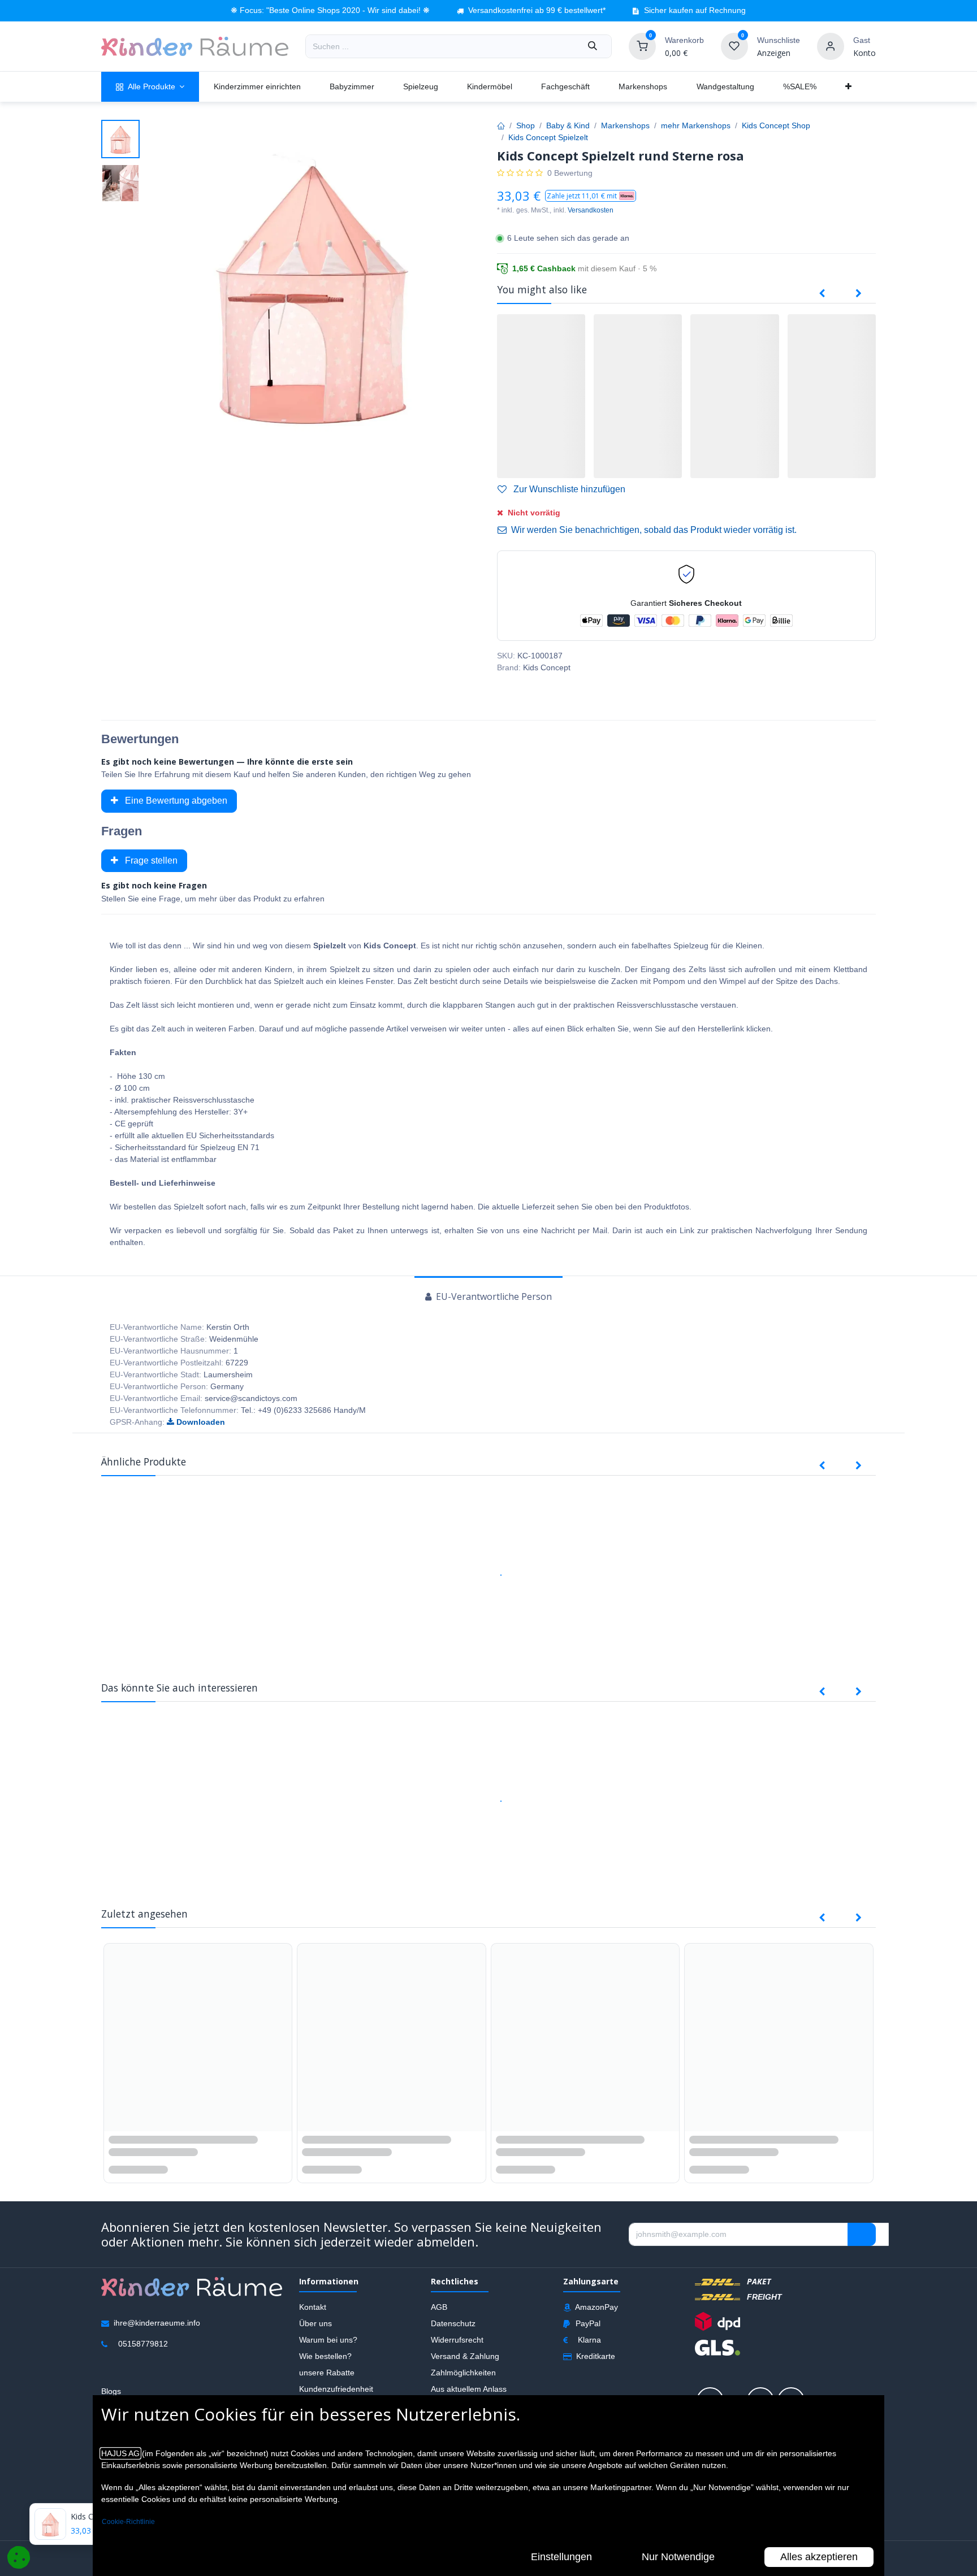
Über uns (315, 2323)
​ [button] (862, 2234)
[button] (591, 196)
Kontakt (313, 2306)
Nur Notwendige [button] (678, 2557)
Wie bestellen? (325, 2356)
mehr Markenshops (696, 125)
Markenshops (625, 125)
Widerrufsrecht (457, 2339)
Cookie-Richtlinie (128, 2522)
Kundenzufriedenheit (336, 2388)
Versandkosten (591, 210)
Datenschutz (453, 2323)
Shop (526, 125)
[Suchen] (593, 46)
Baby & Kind (568, 125)
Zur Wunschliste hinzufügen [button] (568, 489)
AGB (439, 2306)
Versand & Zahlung (465, 2356)
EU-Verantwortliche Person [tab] (493, 1296)
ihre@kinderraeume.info (157, 2322)
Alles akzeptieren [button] (819, 2557)
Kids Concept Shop (776, 125)
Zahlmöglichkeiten (463, 2372)
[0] (642, 46)
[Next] (859, 294)
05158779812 (143, 2343)
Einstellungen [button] (561, 2557)
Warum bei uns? (328, 2339)
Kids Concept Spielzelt (548, 137)
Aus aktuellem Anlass (469, 2388)
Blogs (111, 2391)
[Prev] (822, 294)
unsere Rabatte (327, 2372)
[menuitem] (150, 87)
